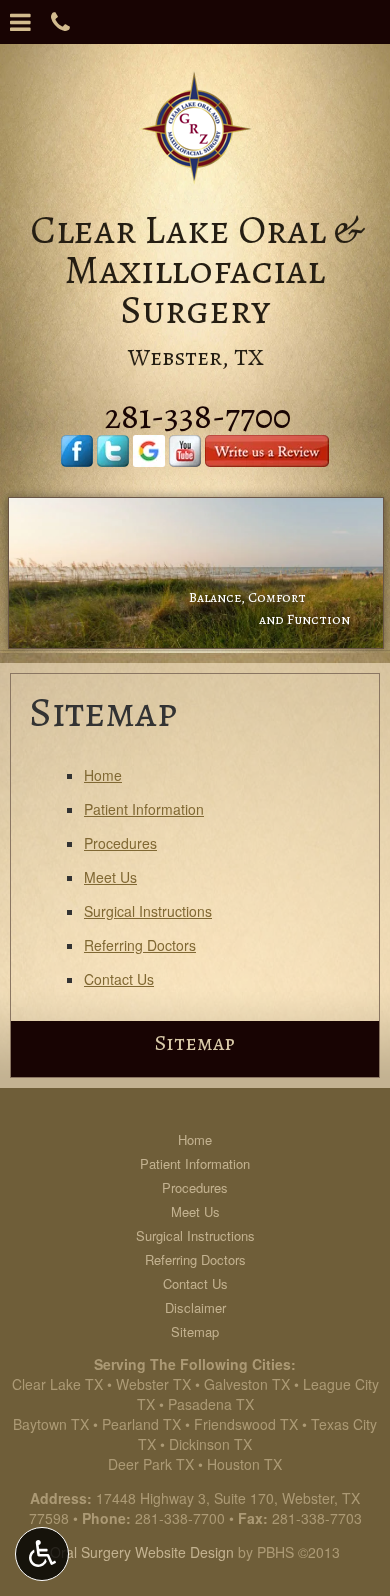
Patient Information (144, 809)
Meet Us (110, 877)
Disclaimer (195, 1307)
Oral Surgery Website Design (142, 1552)
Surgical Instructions (148, 911)
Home (103, 775)
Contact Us (119, 979)
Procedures (120, 843)
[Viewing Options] (42, 1554)
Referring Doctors (140, 945)
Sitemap (195, 1042)
